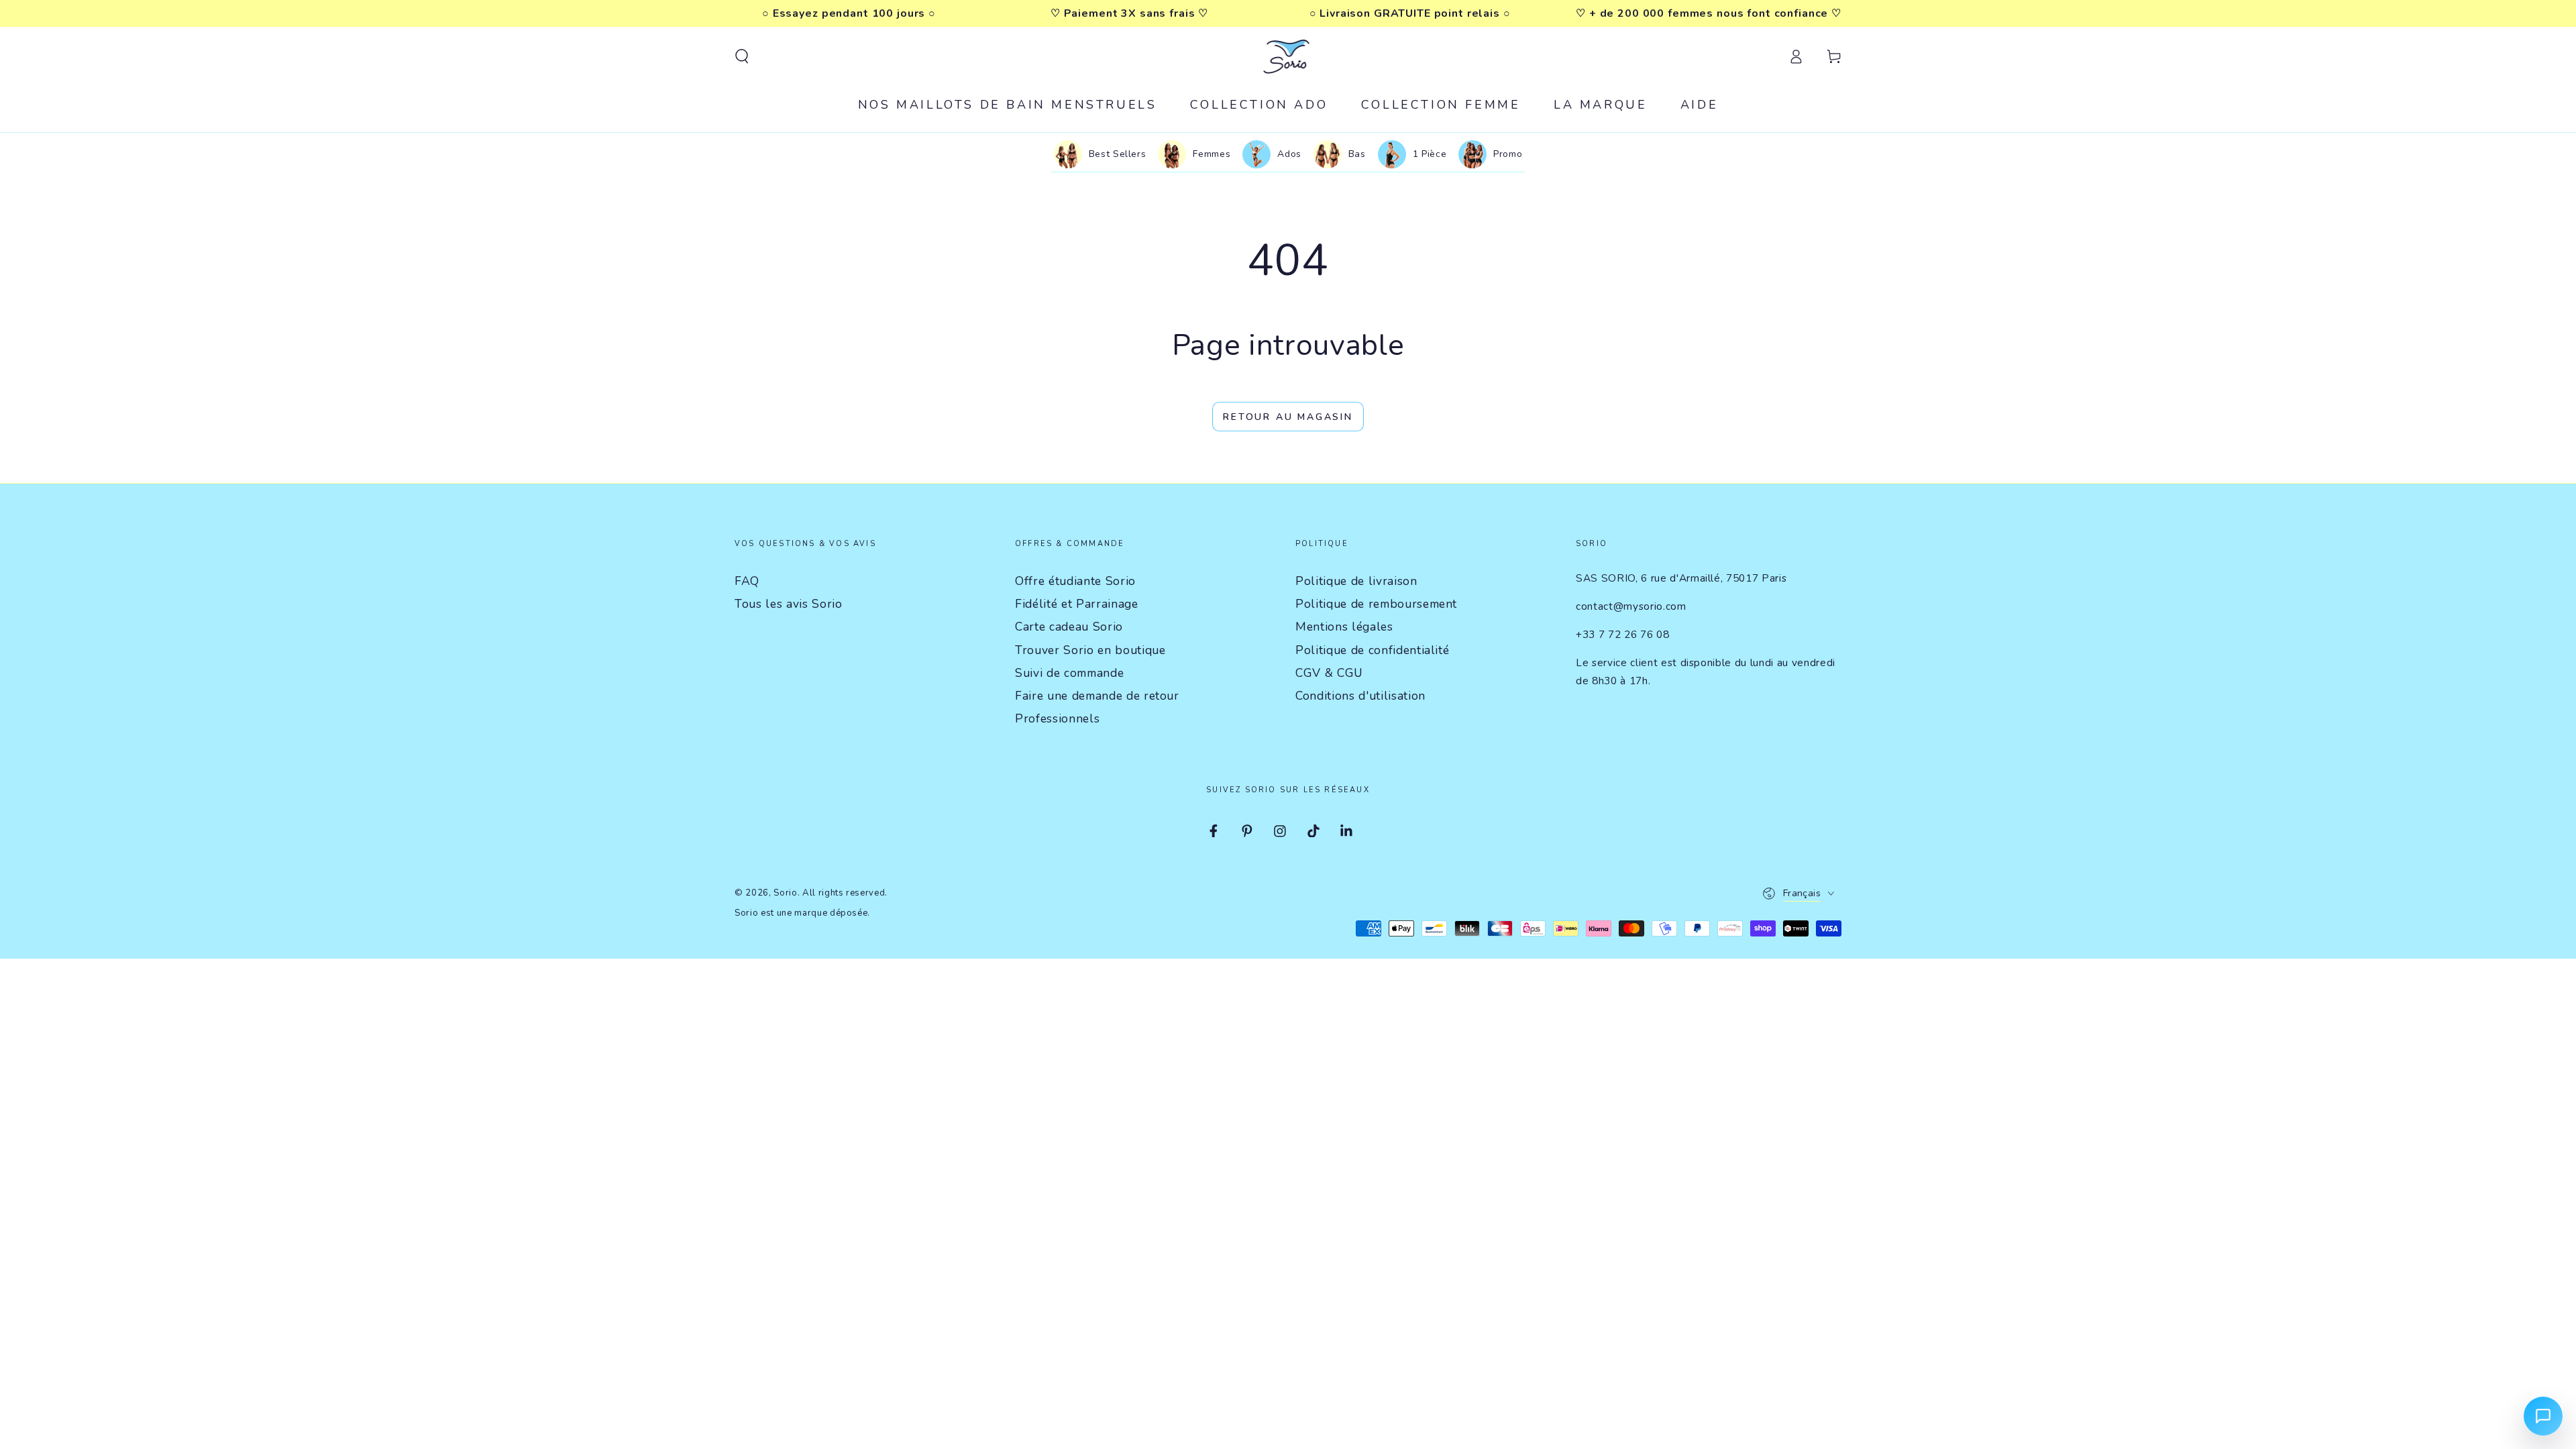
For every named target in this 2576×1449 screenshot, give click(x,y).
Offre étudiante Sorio (1075, 581)
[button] (742, 56)
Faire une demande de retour (1097, 696)
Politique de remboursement (1376, 604)
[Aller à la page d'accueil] (1288, 56)
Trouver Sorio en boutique (1090, 650)
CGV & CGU (1329, 673)
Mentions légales (1344, 627)
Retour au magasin (1288, 417)
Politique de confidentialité (1372, 650)
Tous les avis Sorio (789, 604)
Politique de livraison (1356, 581)
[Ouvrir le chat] (2543, 1416)
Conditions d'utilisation (1360, 696)
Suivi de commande (1069, 673)
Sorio (785, 893)
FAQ (747, 581)
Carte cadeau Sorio (1069, 627)
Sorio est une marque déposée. (802, 913)
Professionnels (1057, 718)
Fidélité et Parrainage (1077, 604)
